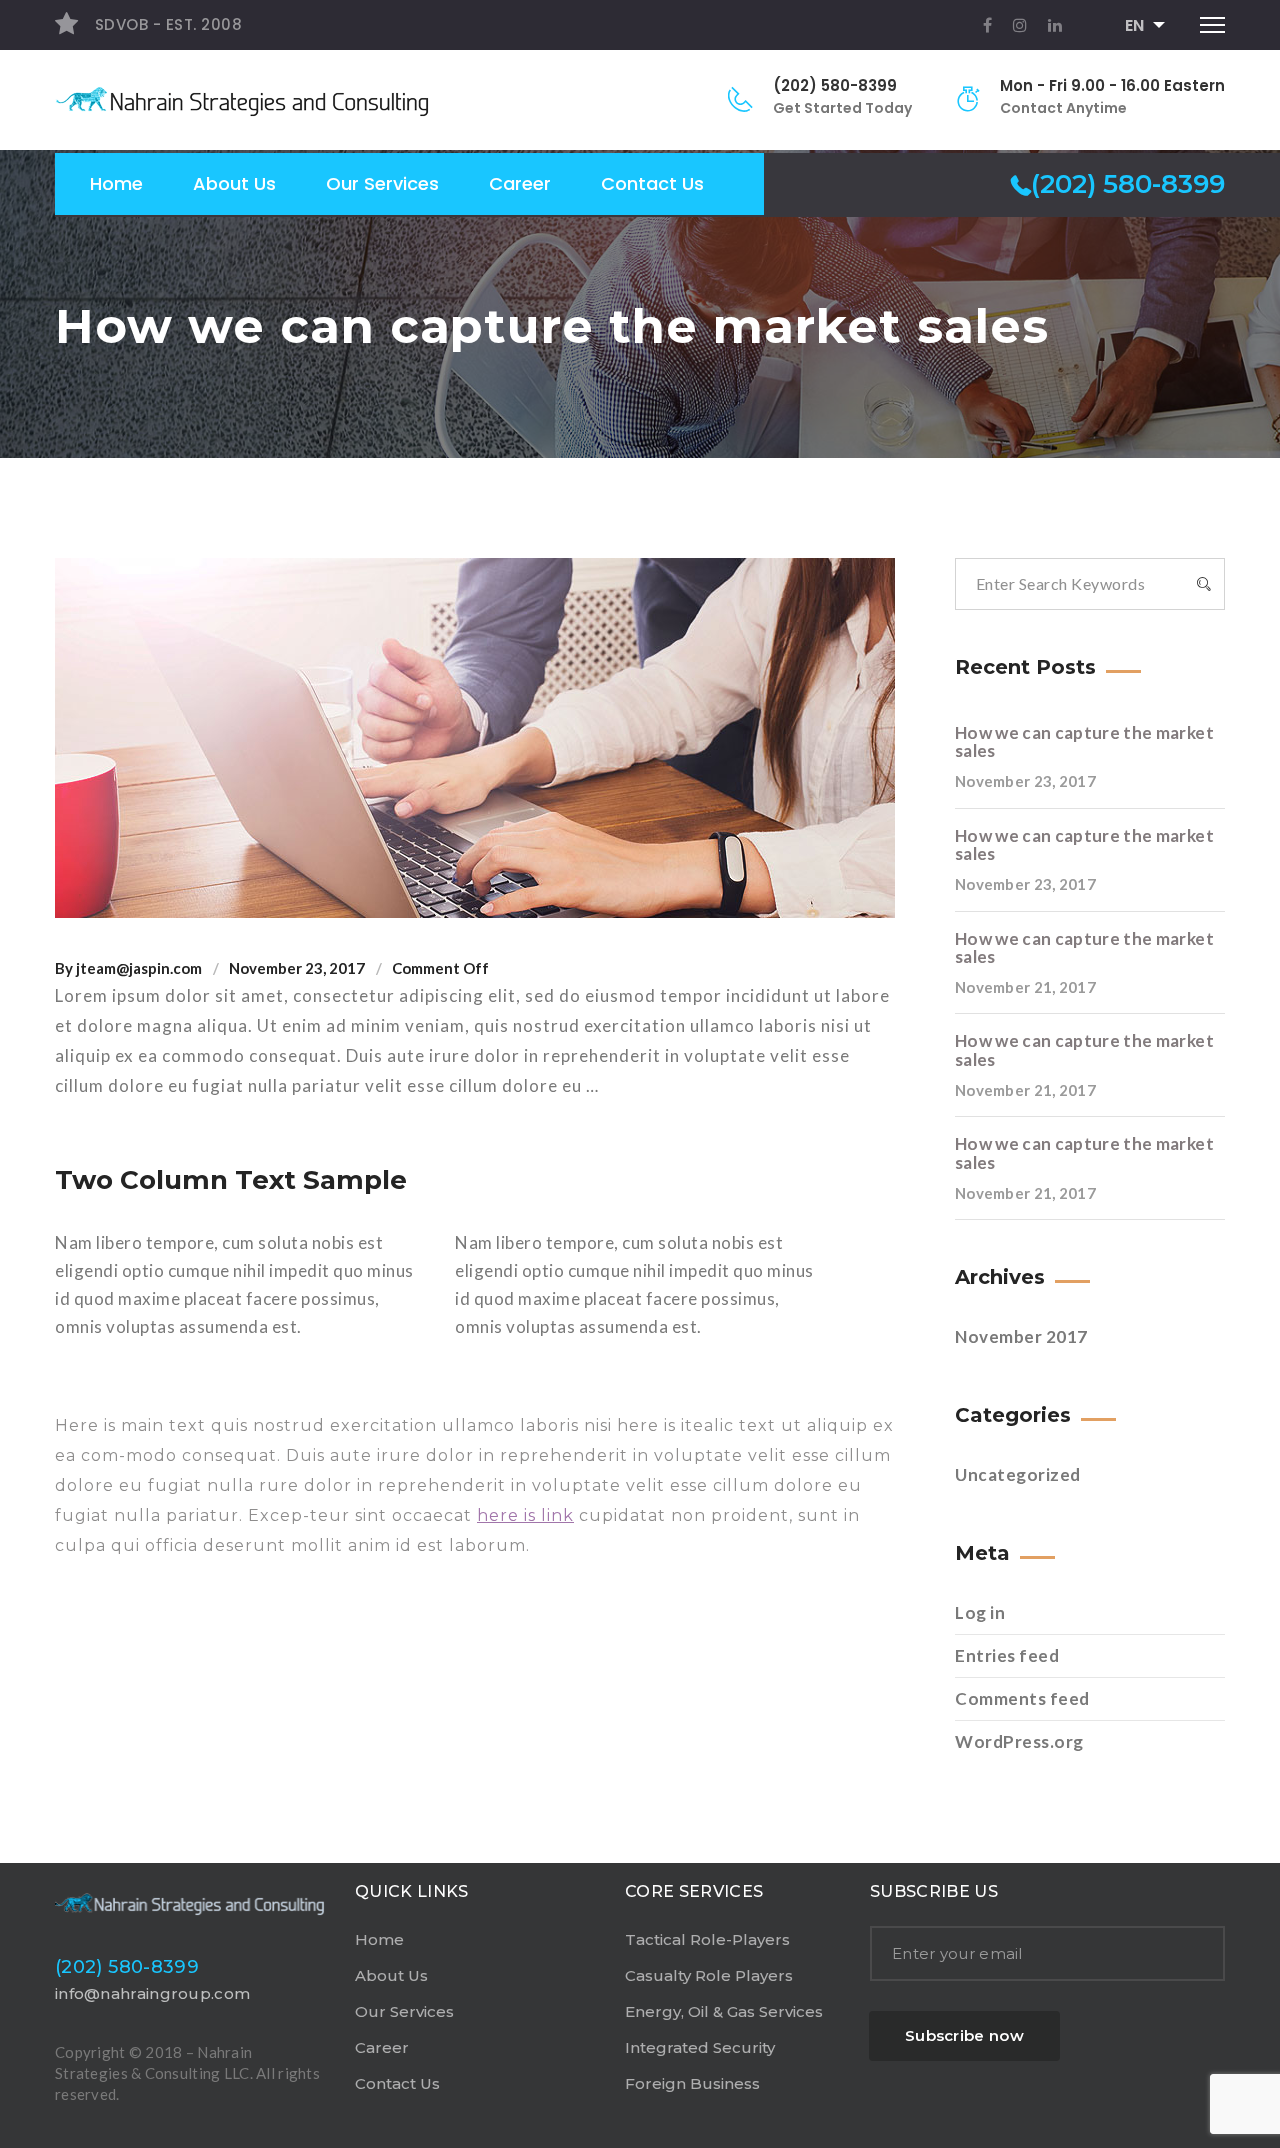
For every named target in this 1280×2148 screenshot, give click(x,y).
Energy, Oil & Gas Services (724, 2011)
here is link (525, 1515)
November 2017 (1021, 1336)
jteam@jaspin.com (139, 968)
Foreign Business (692, 2083)
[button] (1138, 26)
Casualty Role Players (709, 1975)
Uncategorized (1018, 1474)
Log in (980, 1612)
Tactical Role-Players (707, 1939)
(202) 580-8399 (835, 85)
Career (520, 183)
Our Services (382, 183)
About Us (234, 183)
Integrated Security (700, 2047)
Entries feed (1007, 1655)
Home (116, 183)
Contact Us (652, 183)
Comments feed (1022, 1698)
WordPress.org (1019, 1741)
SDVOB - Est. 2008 (166, 24)
